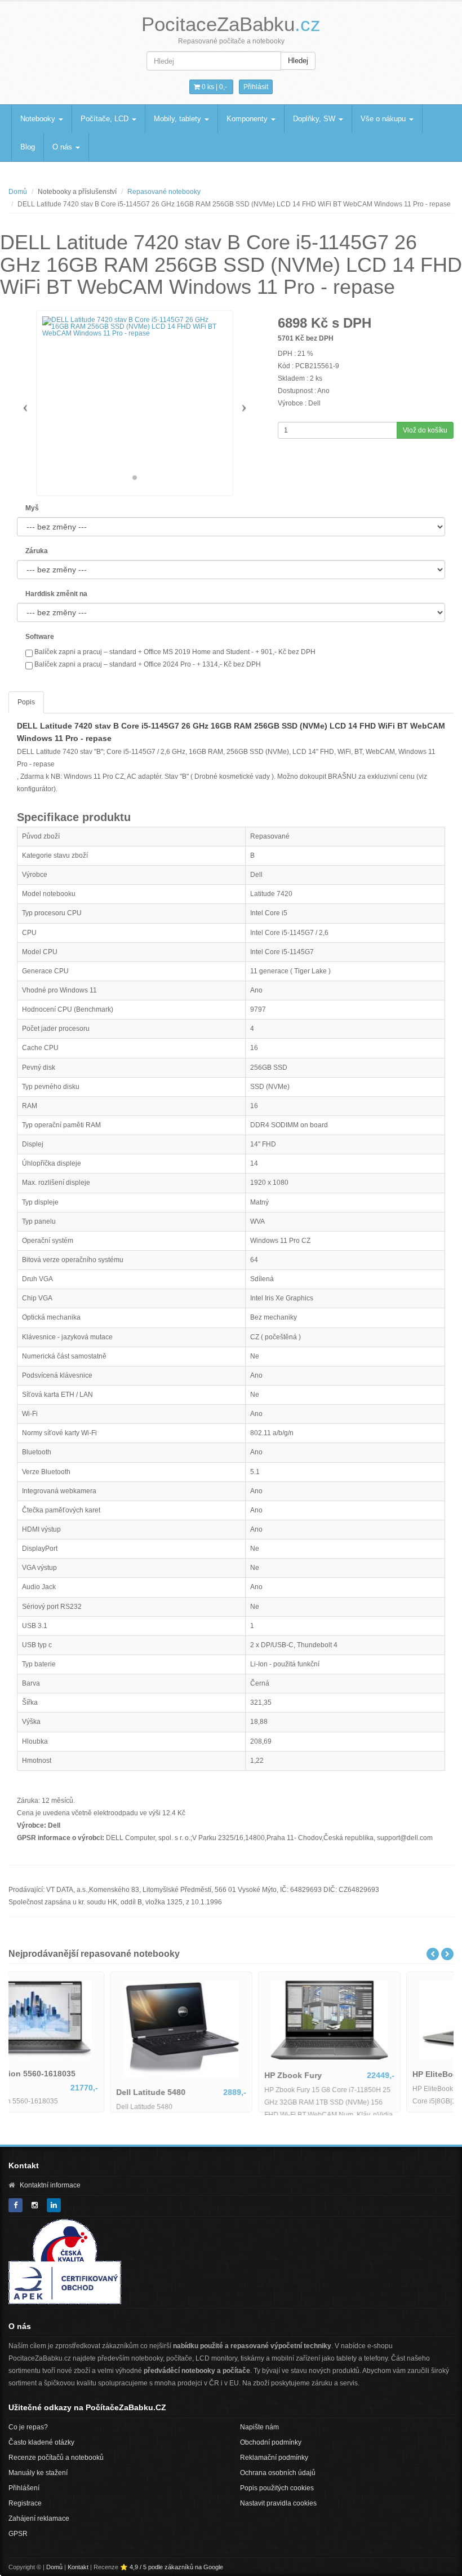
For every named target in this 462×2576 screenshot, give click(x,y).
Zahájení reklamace (39, 2518)
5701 (286, 338)
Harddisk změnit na (56, 594)
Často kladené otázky (41, 2442)
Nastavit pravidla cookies (278, 2503)
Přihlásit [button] (256, 87)
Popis (26, 702)
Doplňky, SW (315, 119)
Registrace (25, 2503)
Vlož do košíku (425, 430)
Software (40, 637)
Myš (32, 508)
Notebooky (39, 119)
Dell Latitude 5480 (200, 2092)
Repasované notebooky (164, 192)
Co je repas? (28, 2427)
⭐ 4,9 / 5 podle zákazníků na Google (172, 2567)
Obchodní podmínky (271, 2442)
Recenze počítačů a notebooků (56, 2458)
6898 (292, 323)
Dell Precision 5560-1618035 (71, 2074)
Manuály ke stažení (38, 2473)
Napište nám (259, 2427)
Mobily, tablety (179, 119)
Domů (18, 192)
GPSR (18, 2534)
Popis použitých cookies (277, 2488)
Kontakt (78, 2567)
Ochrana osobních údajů (278, 2473)
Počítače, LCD (106, 119)
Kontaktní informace (50, 2185)
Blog (28, 147)
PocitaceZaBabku (231, 24)
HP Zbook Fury (343, 2075)
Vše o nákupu (384, 119)
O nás (63, 147)
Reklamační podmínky (274, 2458)
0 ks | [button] (214, 87)
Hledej (298, 61)
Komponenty (248, 119)
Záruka (37, 551)
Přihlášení (24, 2488)
